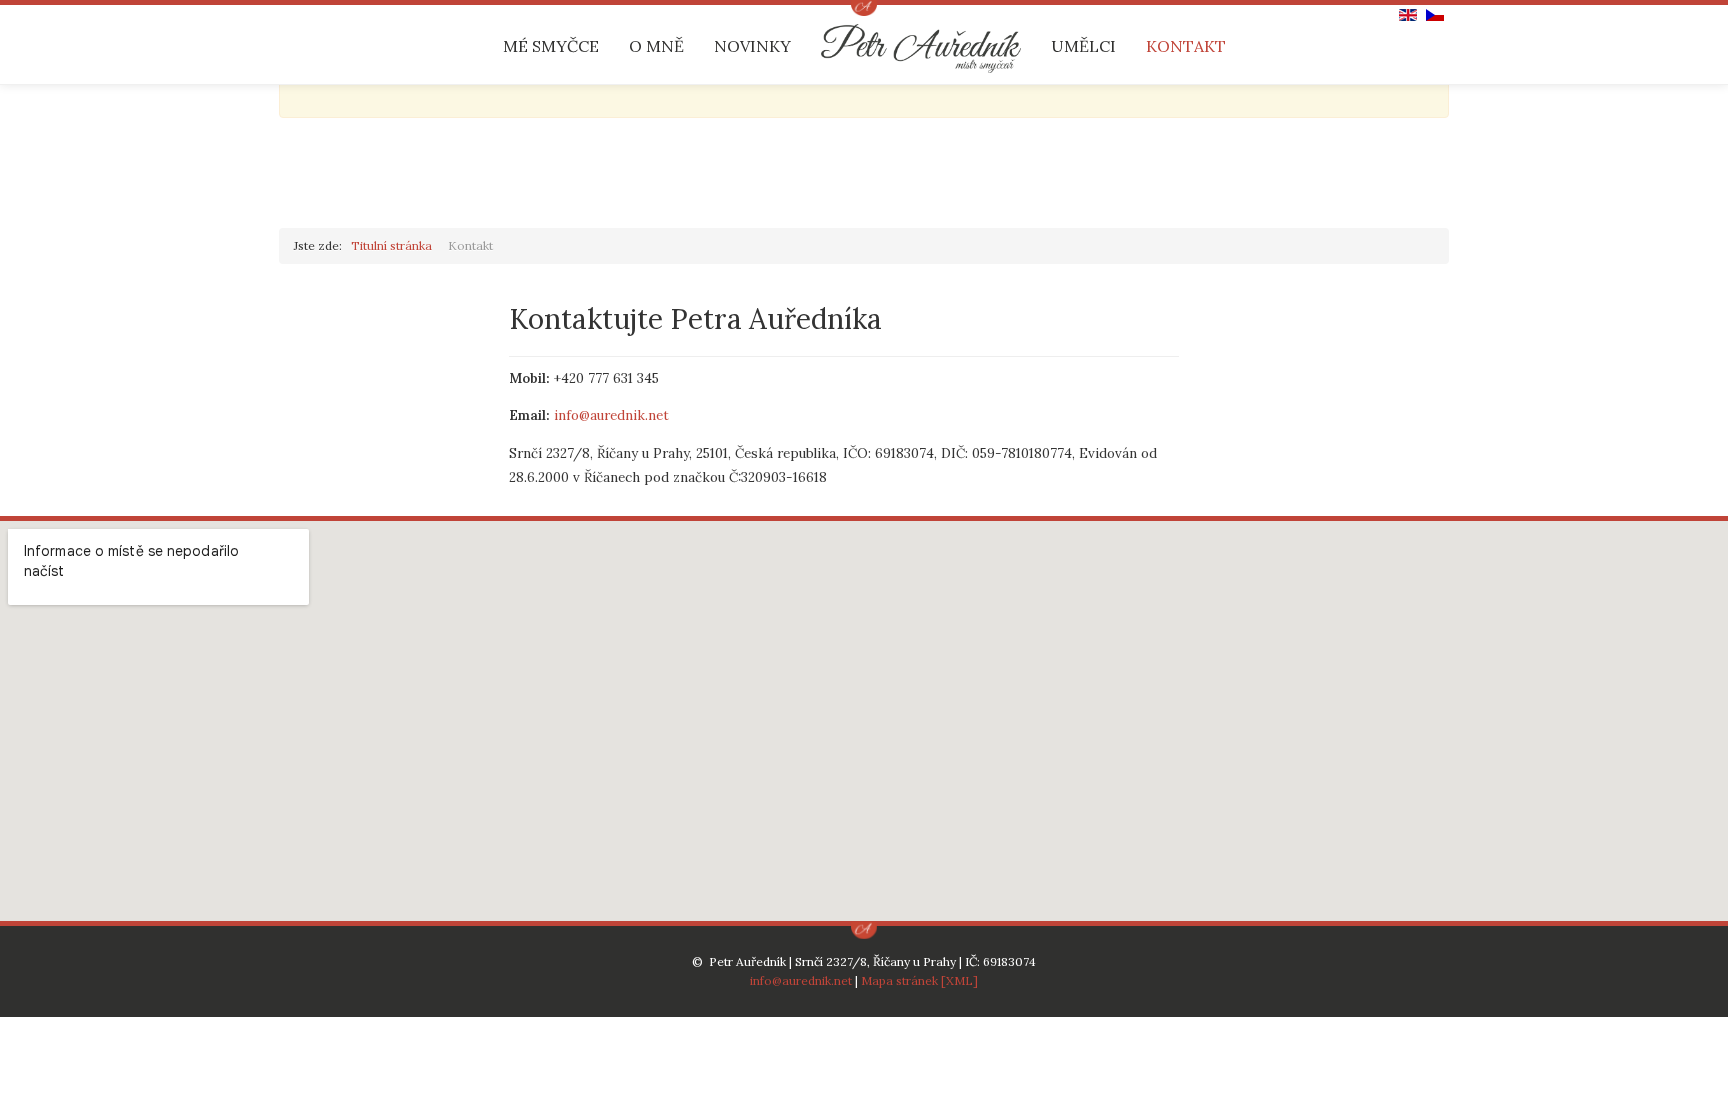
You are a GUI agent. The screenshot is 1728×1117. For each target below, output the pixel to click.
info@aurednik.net (611, 415)
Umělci (1083, 46)
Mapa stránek (899, 980)
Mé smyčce (551, 46)
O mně (656, 46)
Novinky (752, 46)
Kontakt (1186, 46)
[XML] (959, 980)
